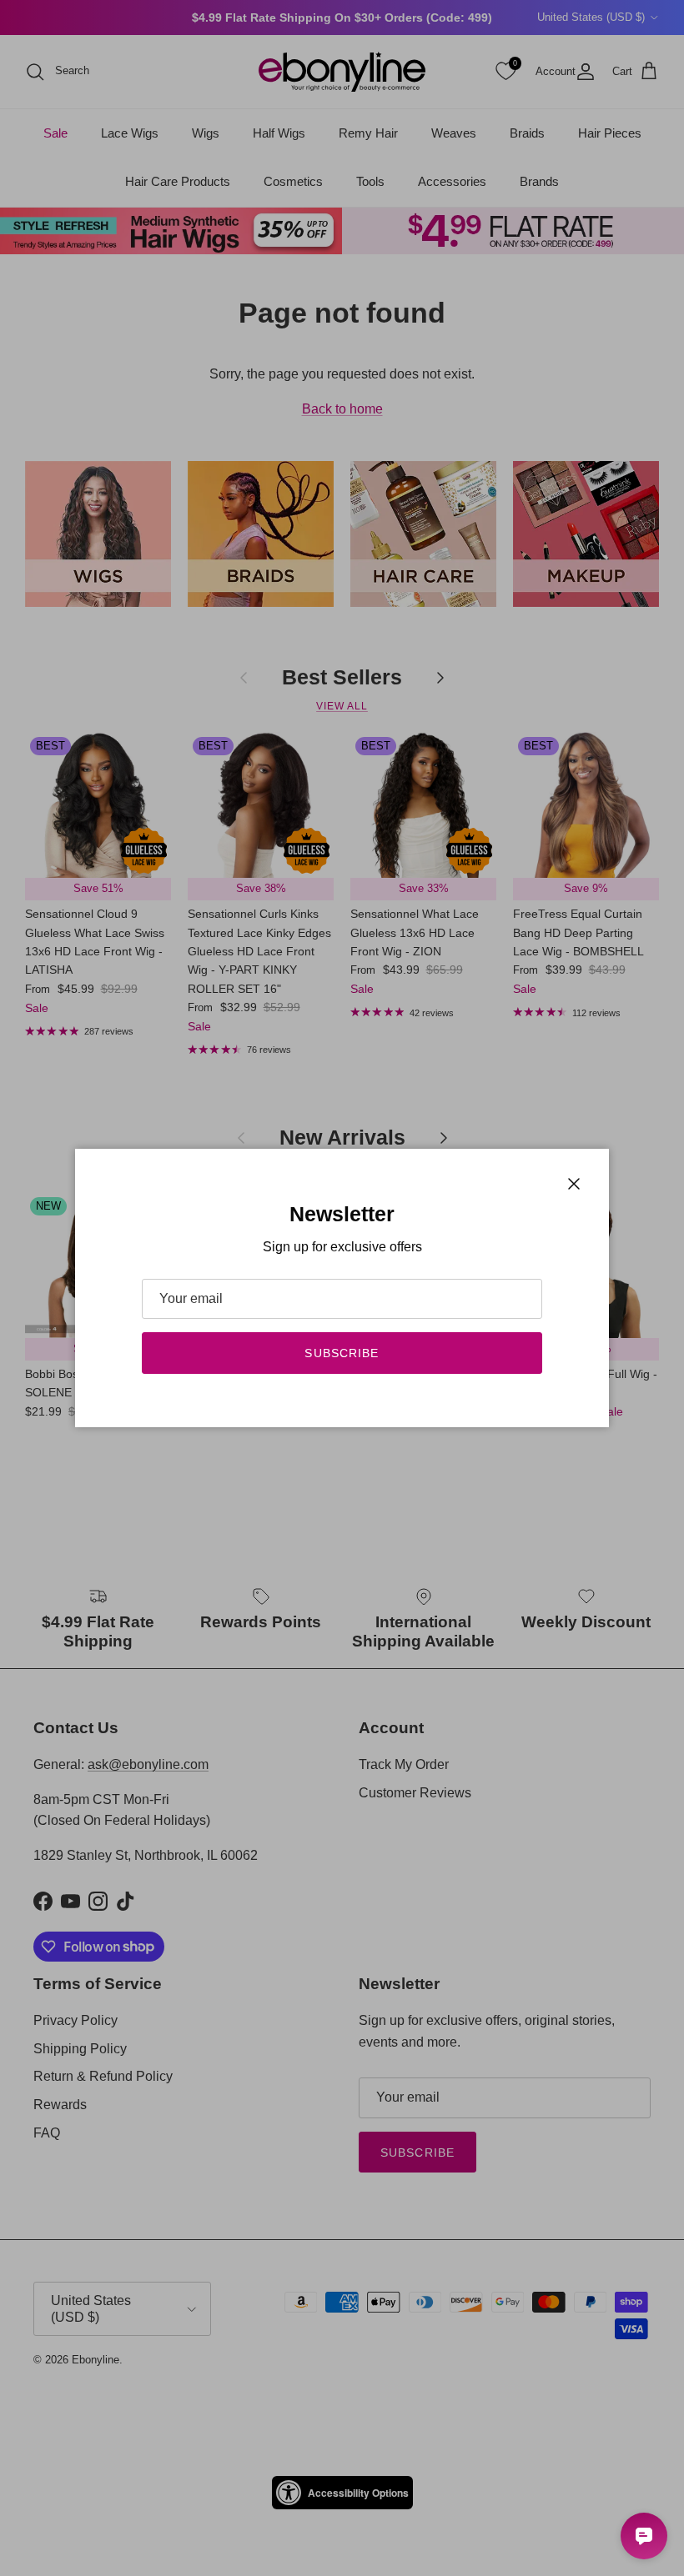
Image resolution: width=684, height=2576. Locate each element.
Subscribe (342, 1353)
